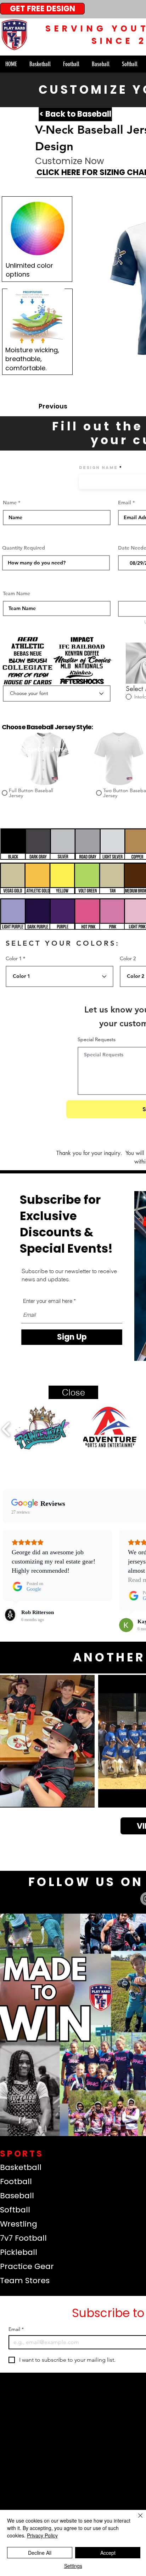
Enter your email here (48, 1301)
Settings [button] (73, 2566)
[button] (73, 1392)
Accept (108, 2553)
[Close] (136, 2520)
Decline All (40, 2553)
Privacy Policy (42, 2535)
